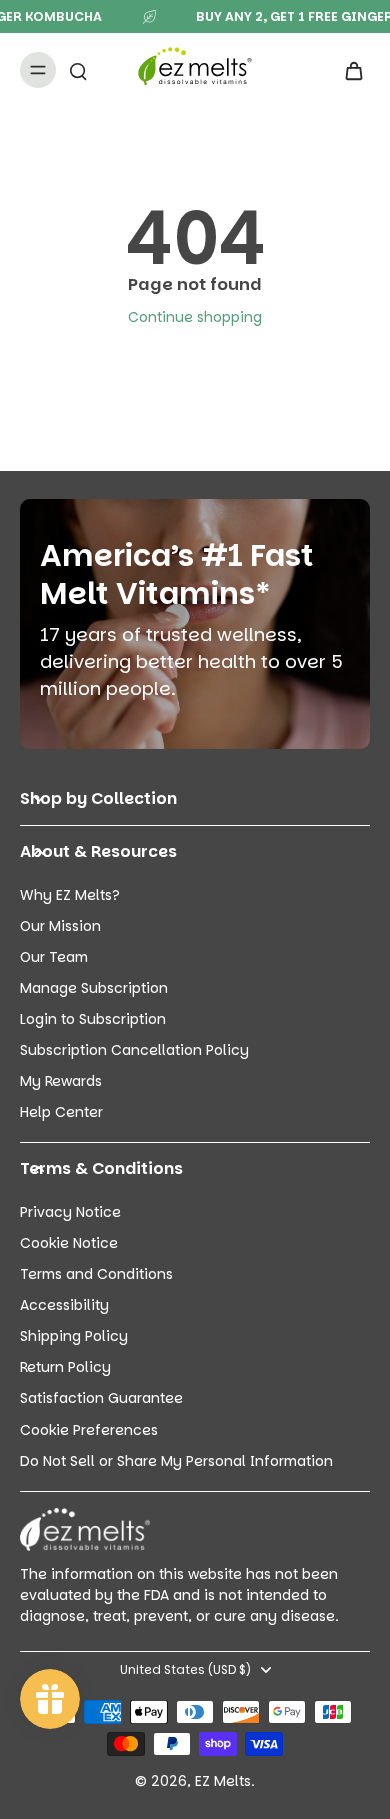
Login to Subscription (93, 1019)
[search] (78, 70)
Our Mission (60, 926)
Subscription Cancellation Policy (134, 1050)
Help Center (61, 1112)
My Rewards (61, 1081)
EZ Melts (223, 1781)
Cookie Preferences (89, 1430)
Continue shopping (195, 317)
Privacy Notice (70, 1212)
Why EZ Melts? (70, 895)
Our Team (54, 957)
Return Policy (65, 1367)
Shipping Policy (74, 1336)
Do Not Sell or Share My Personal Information (176, 1461)
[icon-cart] (348, 70)
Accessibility (64, 1305)
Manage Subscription (94, 988)
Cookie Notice (69, 1243)
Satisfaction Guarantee (101, 1398)
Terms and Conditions (96, 1274)
